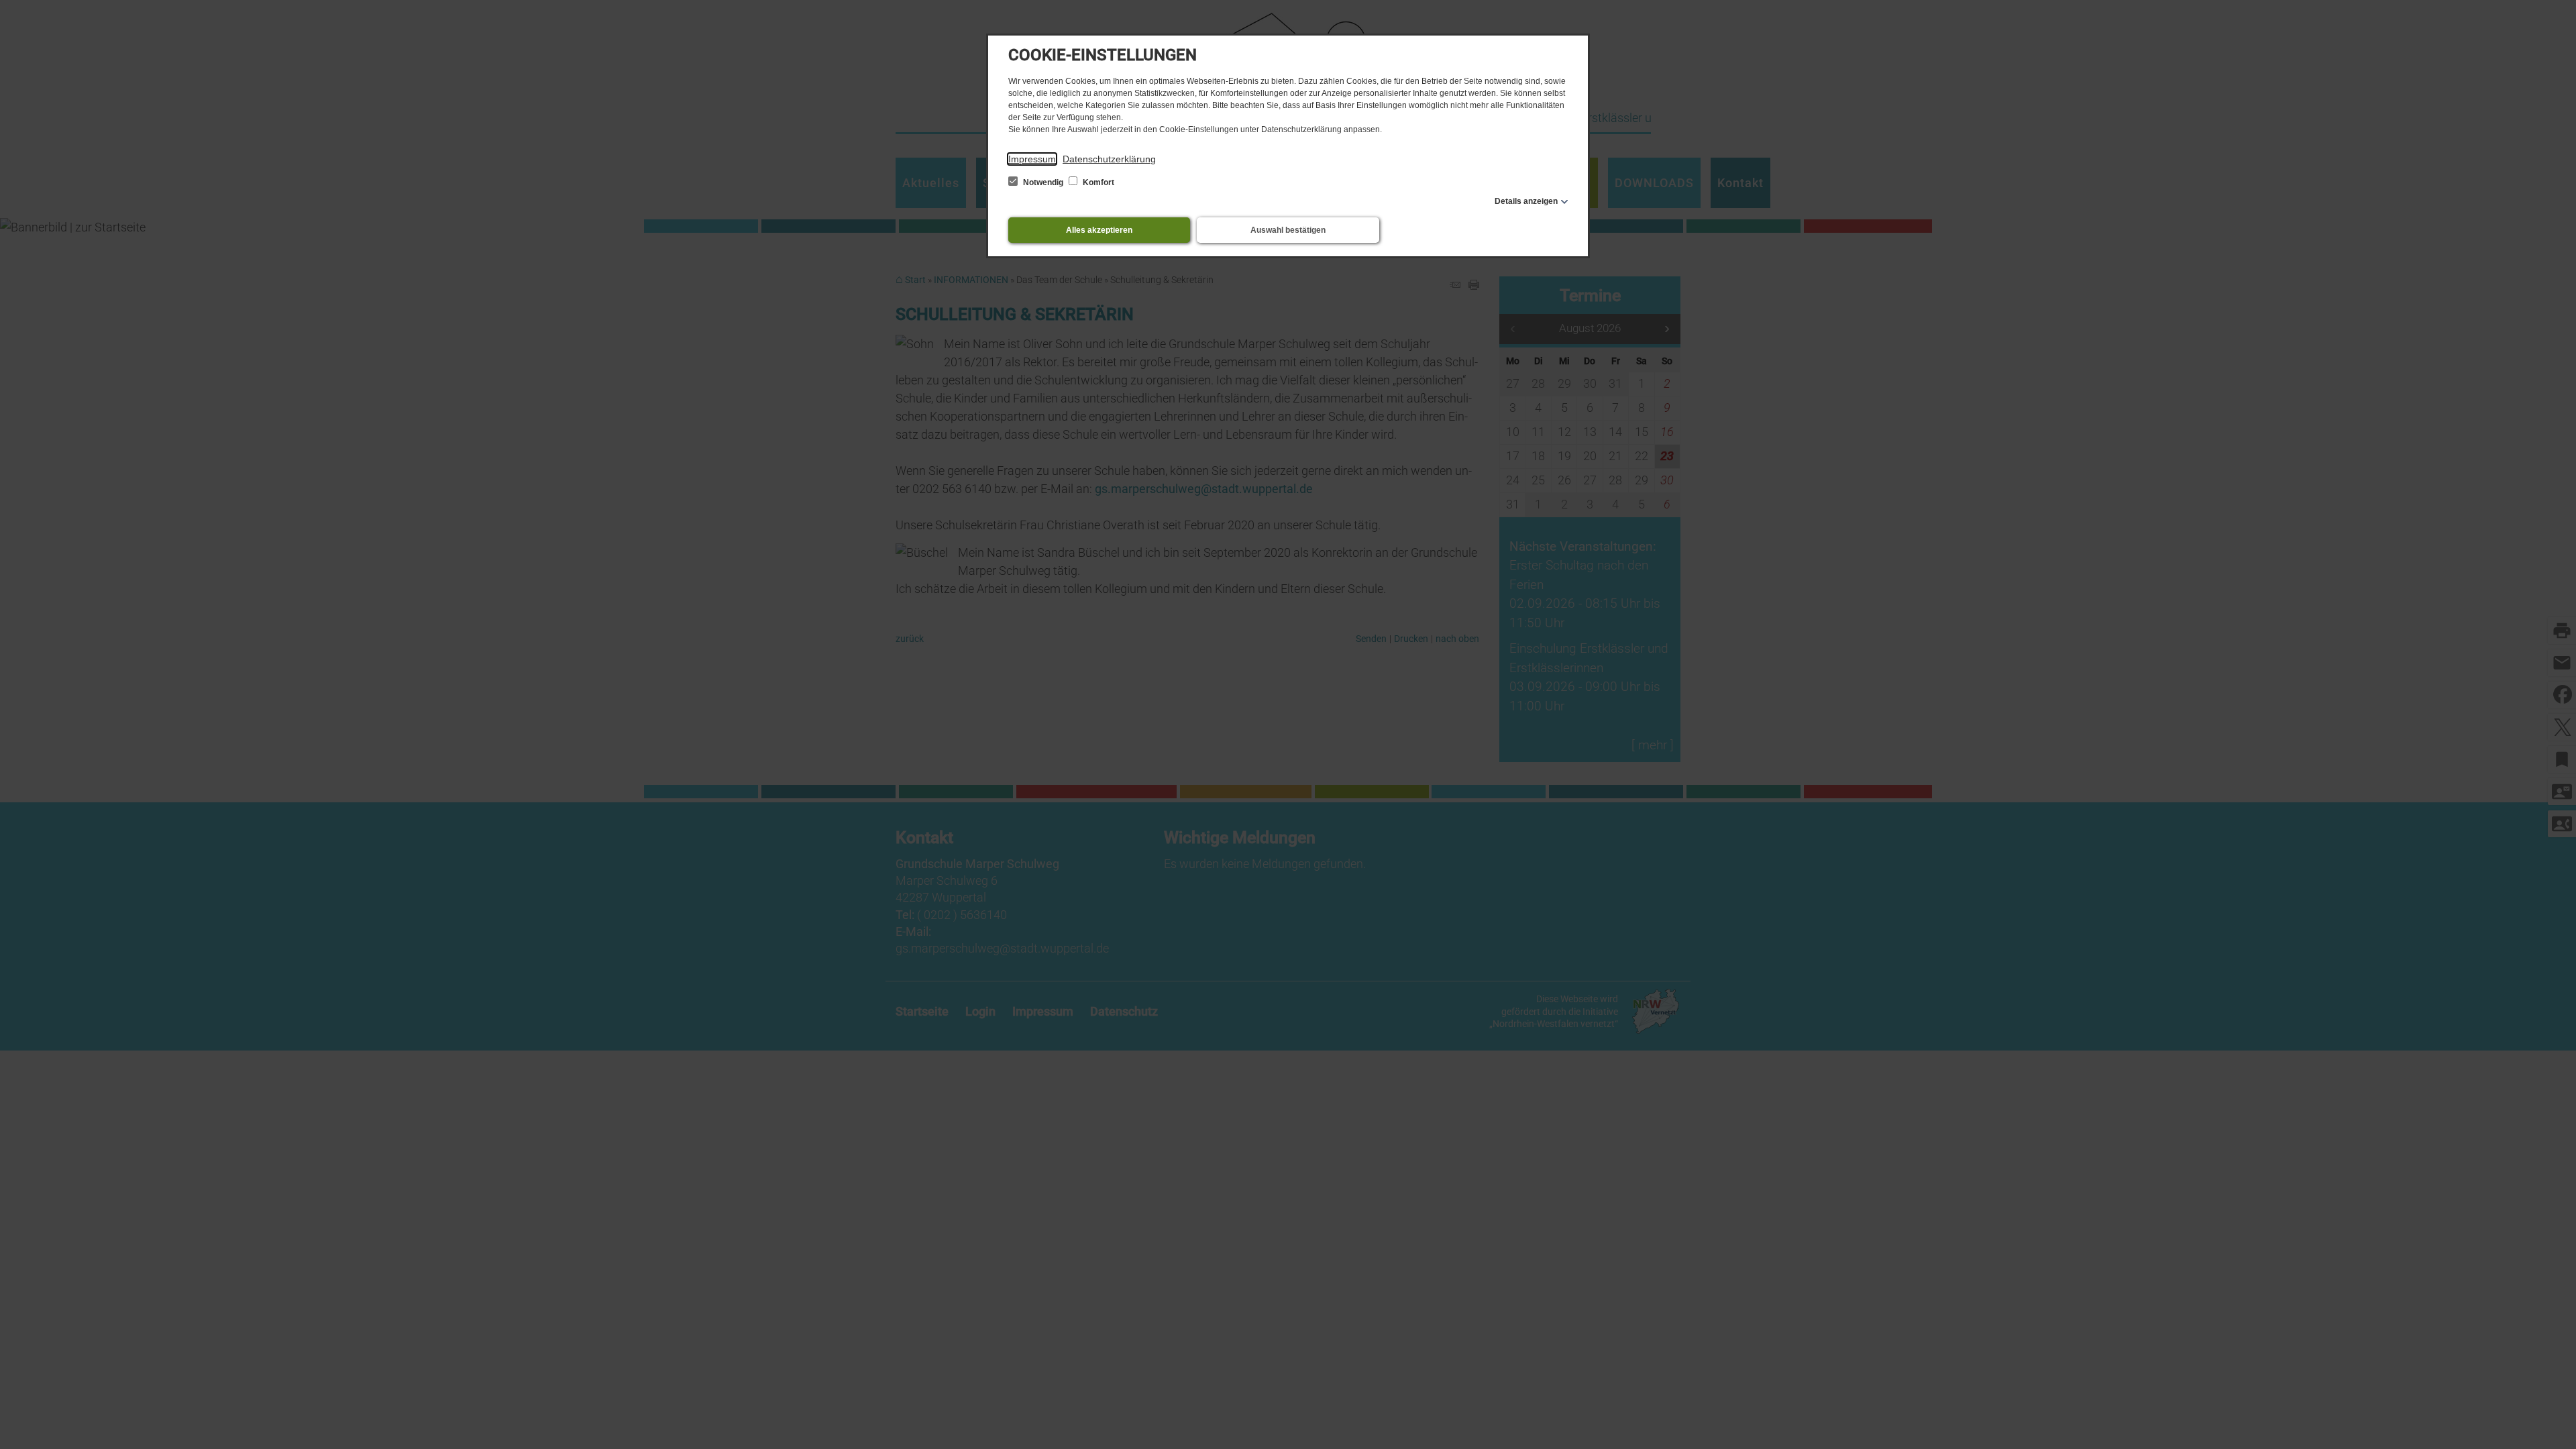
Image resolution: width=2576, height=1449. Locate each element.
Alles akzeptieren (1099, 230)
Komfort (1097, 182)
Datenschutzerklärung (1109, 159)
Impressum (1032, 159)
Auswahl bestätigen (1288, 230)
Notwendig (1043, 182)
